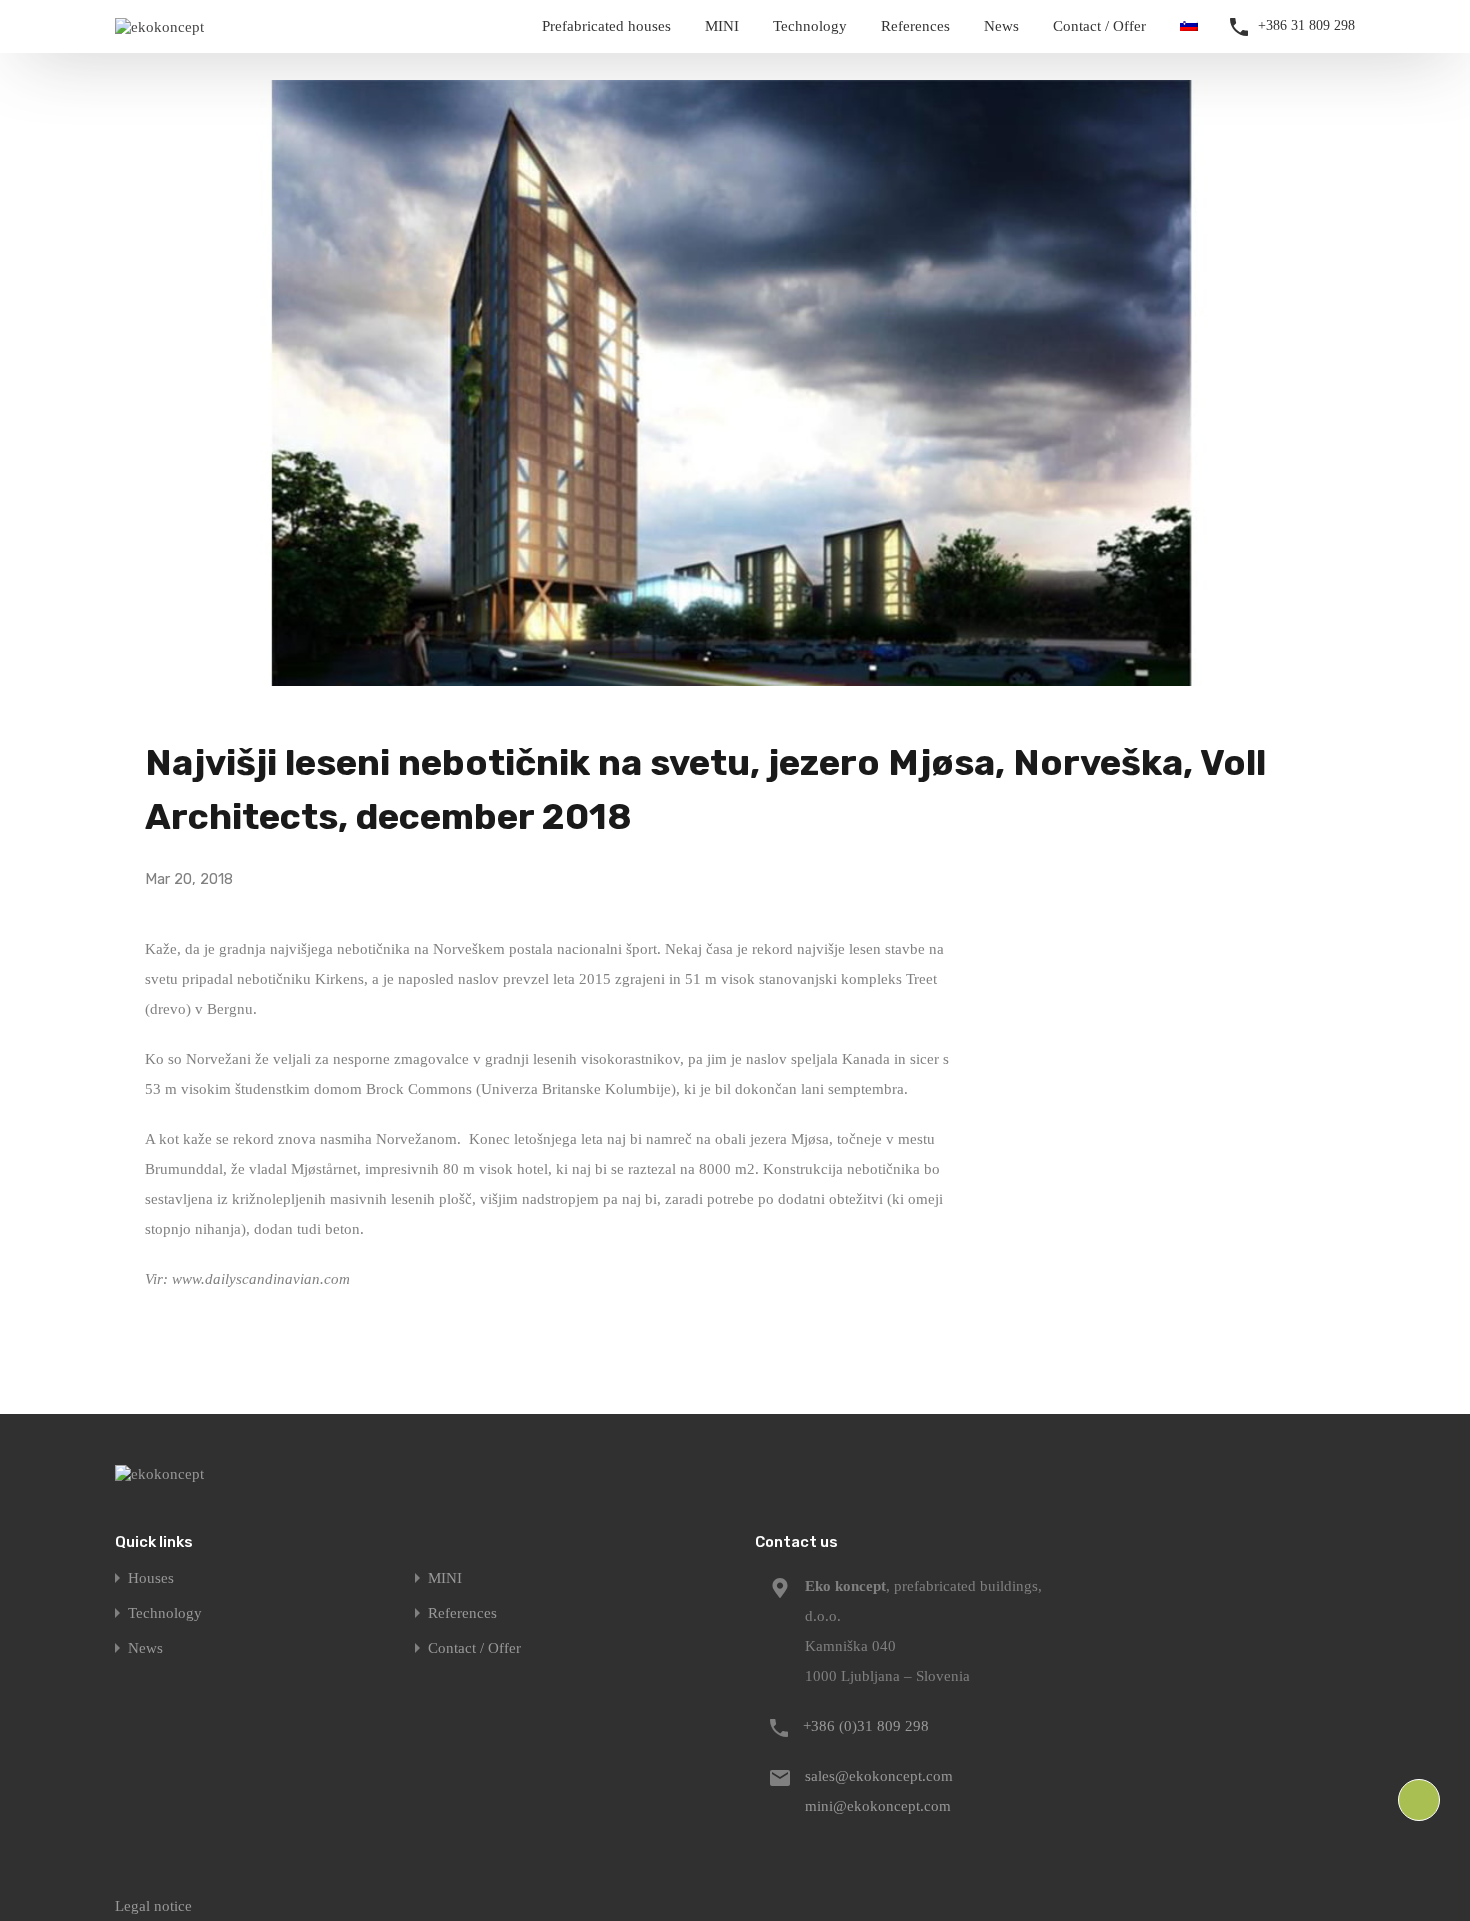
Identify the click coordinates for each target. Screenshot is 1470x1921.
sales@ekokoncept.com (879, 1776)
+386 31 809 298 (1306, 25)
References (915, 26)
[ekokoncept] (159, 27)
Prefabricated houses (606, 26)
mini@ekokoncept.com (878, 1806)
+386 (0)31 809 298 (866, 1726)
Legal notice (153, 1906)
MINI (722, 26)
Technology (810, 26)
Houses (151, 1578)
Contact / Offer (1099, 26)
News (1001, 26)
